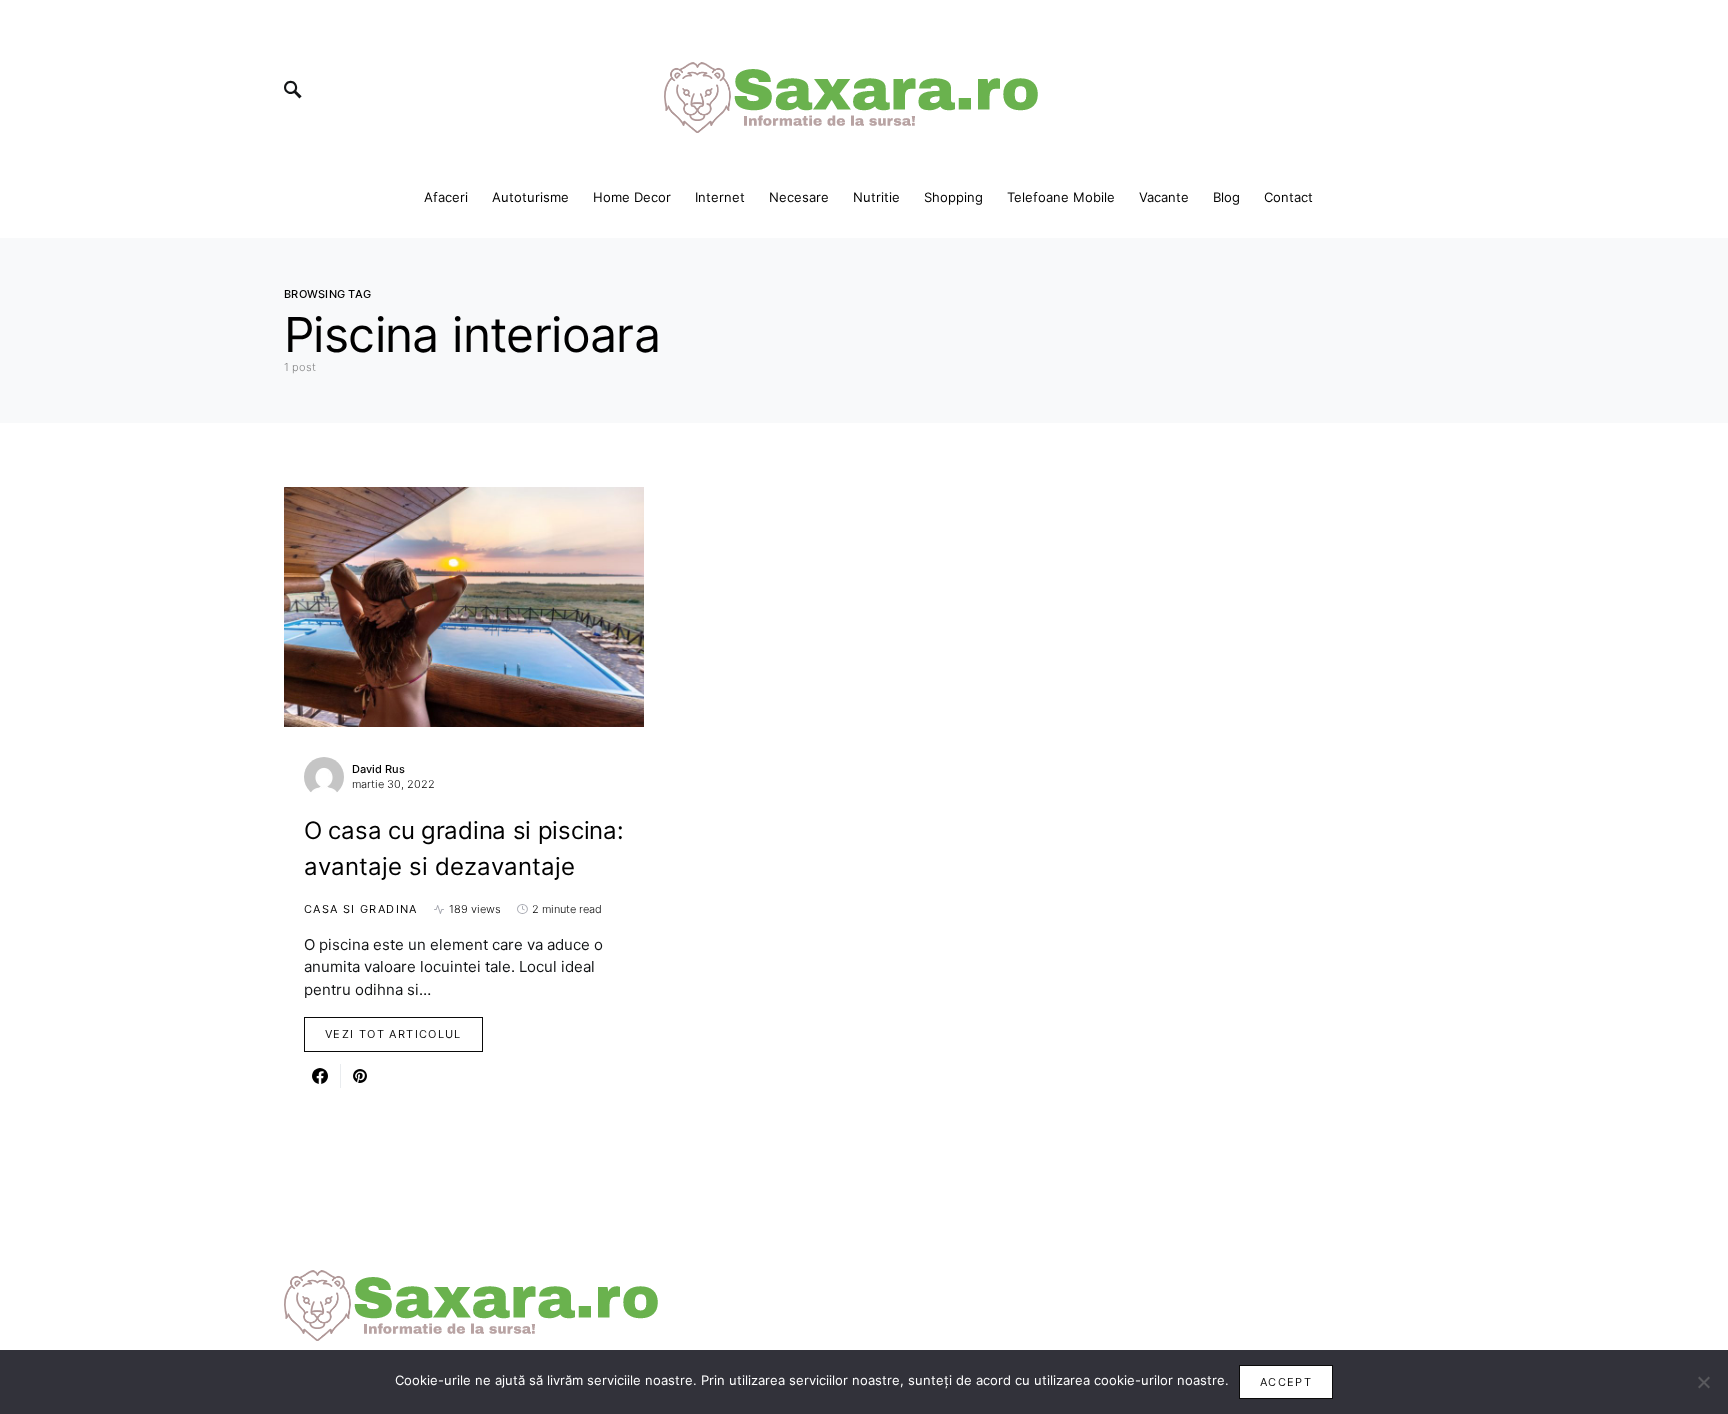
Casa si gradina (361, 909)
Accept (1286, 1382)
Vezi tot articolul (393, 1034)
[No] (1703, 1382)
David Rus (378, 769)
